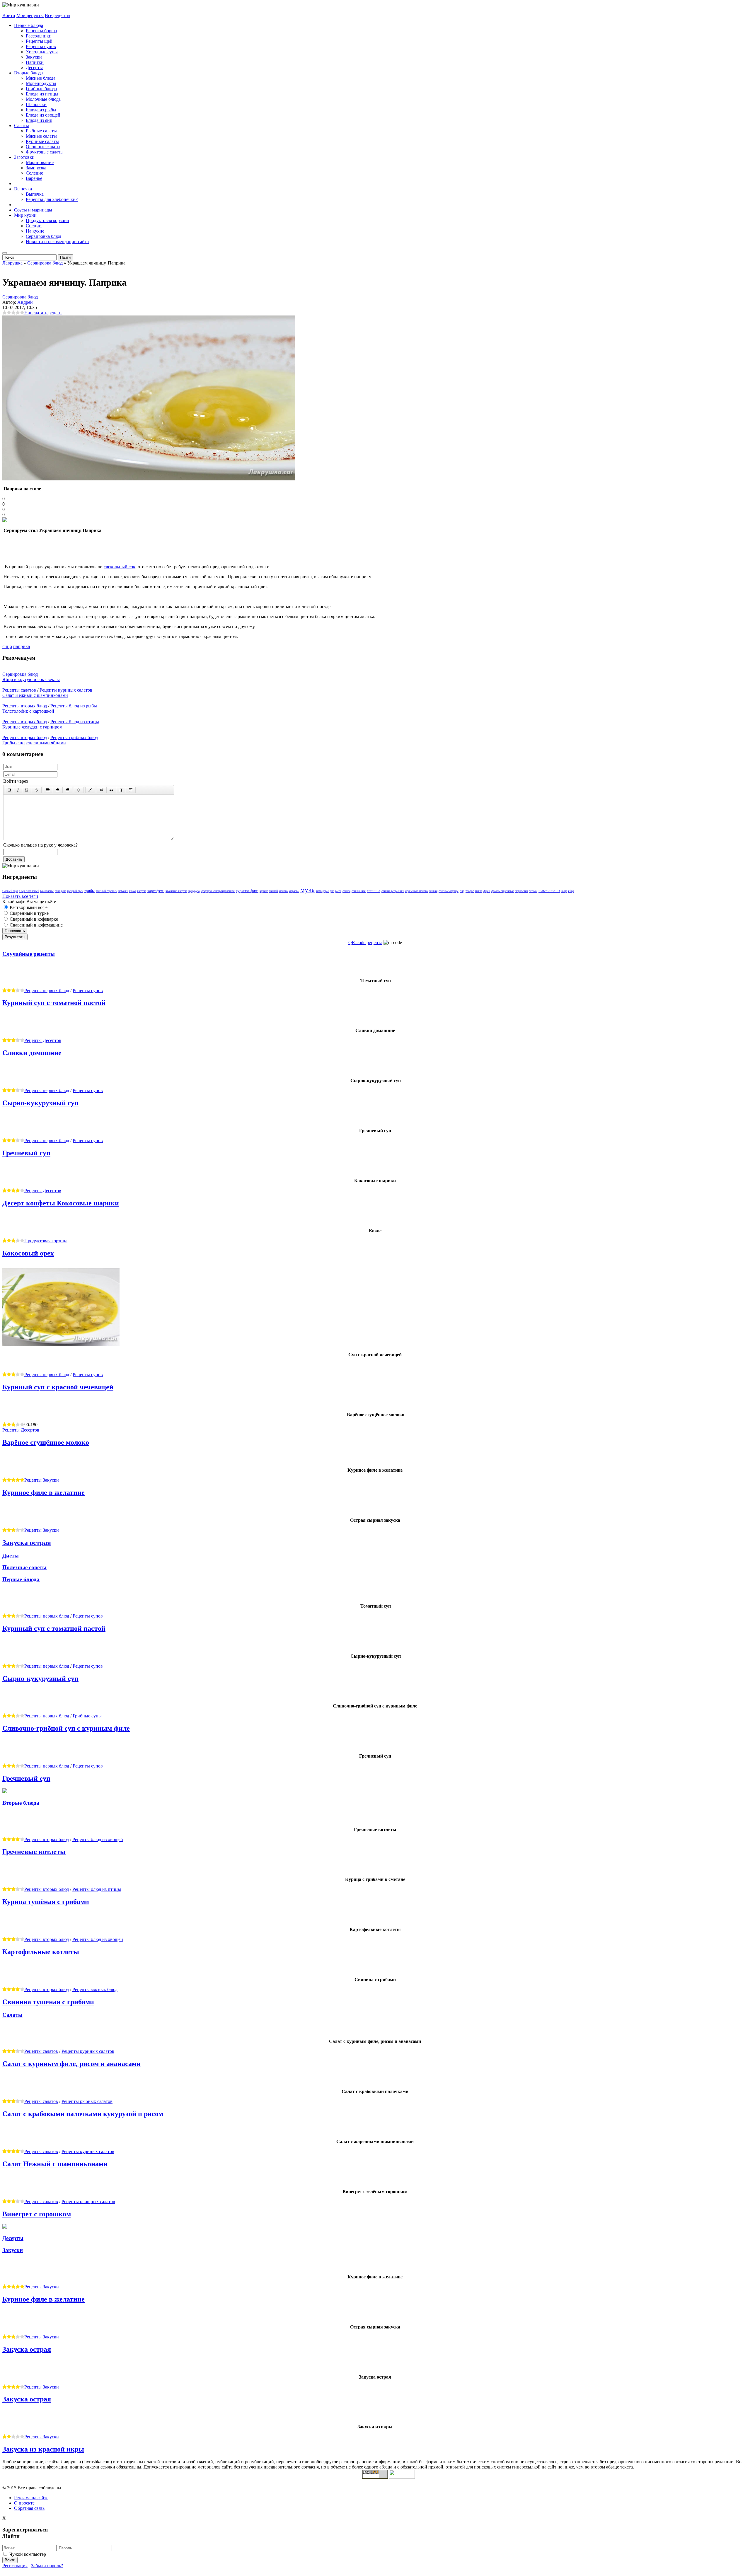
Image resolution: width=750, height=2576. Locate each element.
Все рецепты (58, 15)
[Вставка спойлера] (131, 790)
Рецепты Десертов (43, 1040)
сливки (433, 891)
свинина (374, 891)
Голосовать (15, 931)
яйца (564, 891)
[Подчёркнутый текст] (27, 790)
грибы (90, 891)
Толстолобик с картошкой (28, 711)
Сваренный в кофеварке (33, 919)
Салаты (22, 126)
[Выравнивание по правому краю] (67, 790)
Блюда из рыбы (41, 110)
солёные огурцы (449, 891)
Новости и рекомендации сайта (57, 242)
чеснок (533, 891)
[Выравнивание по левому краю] (48, 790)
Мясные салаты (41, 136)
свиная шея (359, 891)
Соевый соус (10, 891)
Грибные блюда (41, 89)
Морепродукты (41, 83)
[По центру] (58, 790)
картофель (156, 891)
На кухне (35, 231)
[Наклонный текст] (18, 790)
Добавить (14, 859)
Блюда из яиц (39, 120)
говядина (60, 891)
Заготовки (24, 157)
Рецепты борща (41, 31)
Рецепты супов (41, 46)
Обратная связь (29, 2508)
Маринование (40, 162)
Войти (9, 15)
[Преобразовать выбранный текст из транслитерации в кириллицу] (121, 790)
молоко (283, 891)
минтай (273, 891)
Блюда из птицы (42, 94)
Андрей (25, 302)
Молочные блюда (43, 99)
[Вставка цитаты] (111, 790)
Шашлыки (36, 104)
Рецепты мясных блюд (95, 1989)
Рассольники (39, 36)
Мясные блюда (41, 78)
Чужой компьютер (28, 2554)
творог (470, 891)
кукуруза (194, 891)
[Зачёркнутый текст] (37, 790)
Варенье (34, 178)
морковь (294, 891)
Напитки (35, 62)
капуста (142, 891)
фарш (487, 891)
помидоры (322, 891)
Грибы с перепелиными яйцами (34, 743)
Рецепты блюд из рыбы (74, 706)
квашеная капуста (176, 891)
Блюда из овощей (43, 115)
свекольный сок (120, 567)
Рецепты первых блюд (47, 991)
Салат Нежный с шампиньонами (35, 695)
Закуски (34, 57)
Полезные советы (24, 1567)
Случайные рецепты (29, 954)
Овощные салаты (43, 147)
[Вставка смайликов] (79, 790)
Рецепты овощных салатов (88, 2201)
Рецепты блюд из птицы (75, 722)
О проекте (24, 2503)
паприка (22, 646)
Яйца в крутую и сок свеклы (31, 679)
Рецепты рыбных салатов (87, 2101)
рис (332, 891)
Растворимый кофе (28, 907)
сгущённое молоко (416, 891)
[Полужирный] (10, 790)
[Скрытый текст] (102, 790)
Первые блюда (29, 25)
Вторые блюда (28, 73)
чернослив (522, 891)
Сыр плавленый (29, 891)
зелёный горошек (106, 891)
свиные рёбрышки (393, 891)
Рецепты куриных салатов (66, 690)
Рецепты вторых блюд (25, 706)
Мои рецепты (30, 15)
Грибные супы (87, 1716)
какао (133, 891)
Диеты (11, 1556)
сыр (462, 891)
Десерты (34, 68)
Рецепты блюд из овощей (98, 1839)
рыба (338, 891)
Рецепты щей (39, 41)
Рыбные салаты (41, 131)
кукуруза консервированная (218, 891)
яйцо (7, 646)
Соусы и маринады (33, 210)
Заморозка (36, 168)
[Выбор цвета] (90, 790)
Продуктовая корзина (47, 220)
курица (264, 891)
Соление (34, 173)
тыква (479, 891)
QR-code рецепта (365, 942)
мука (308, 890)
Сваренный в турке (29, 913)
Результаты (15, 937)
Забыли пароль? (47, 2566)
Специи (34, 226)
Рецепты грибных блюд (74, 737)
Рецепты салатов (19, 690)
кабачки (123, 891)
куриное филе (247, 891)
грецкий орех (75, 891)
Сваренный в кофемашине (36, 925)
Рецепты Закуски (42, 1480)
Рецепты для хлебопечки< (52, 199)
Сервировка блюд (44, 236)
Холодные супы (42, 52)
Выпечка (23, 189)
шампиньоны (549, 891)
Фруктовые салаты (45, 152)
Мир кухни (25, 215)
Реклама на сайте (31, 2498)
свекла (346, 891)
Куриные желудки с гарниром (32, 727)
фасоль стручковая (503, 891)
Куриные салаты (42, 141)
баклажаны (47, 891)
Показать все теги (20, 896)
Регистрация (15, 2566)
